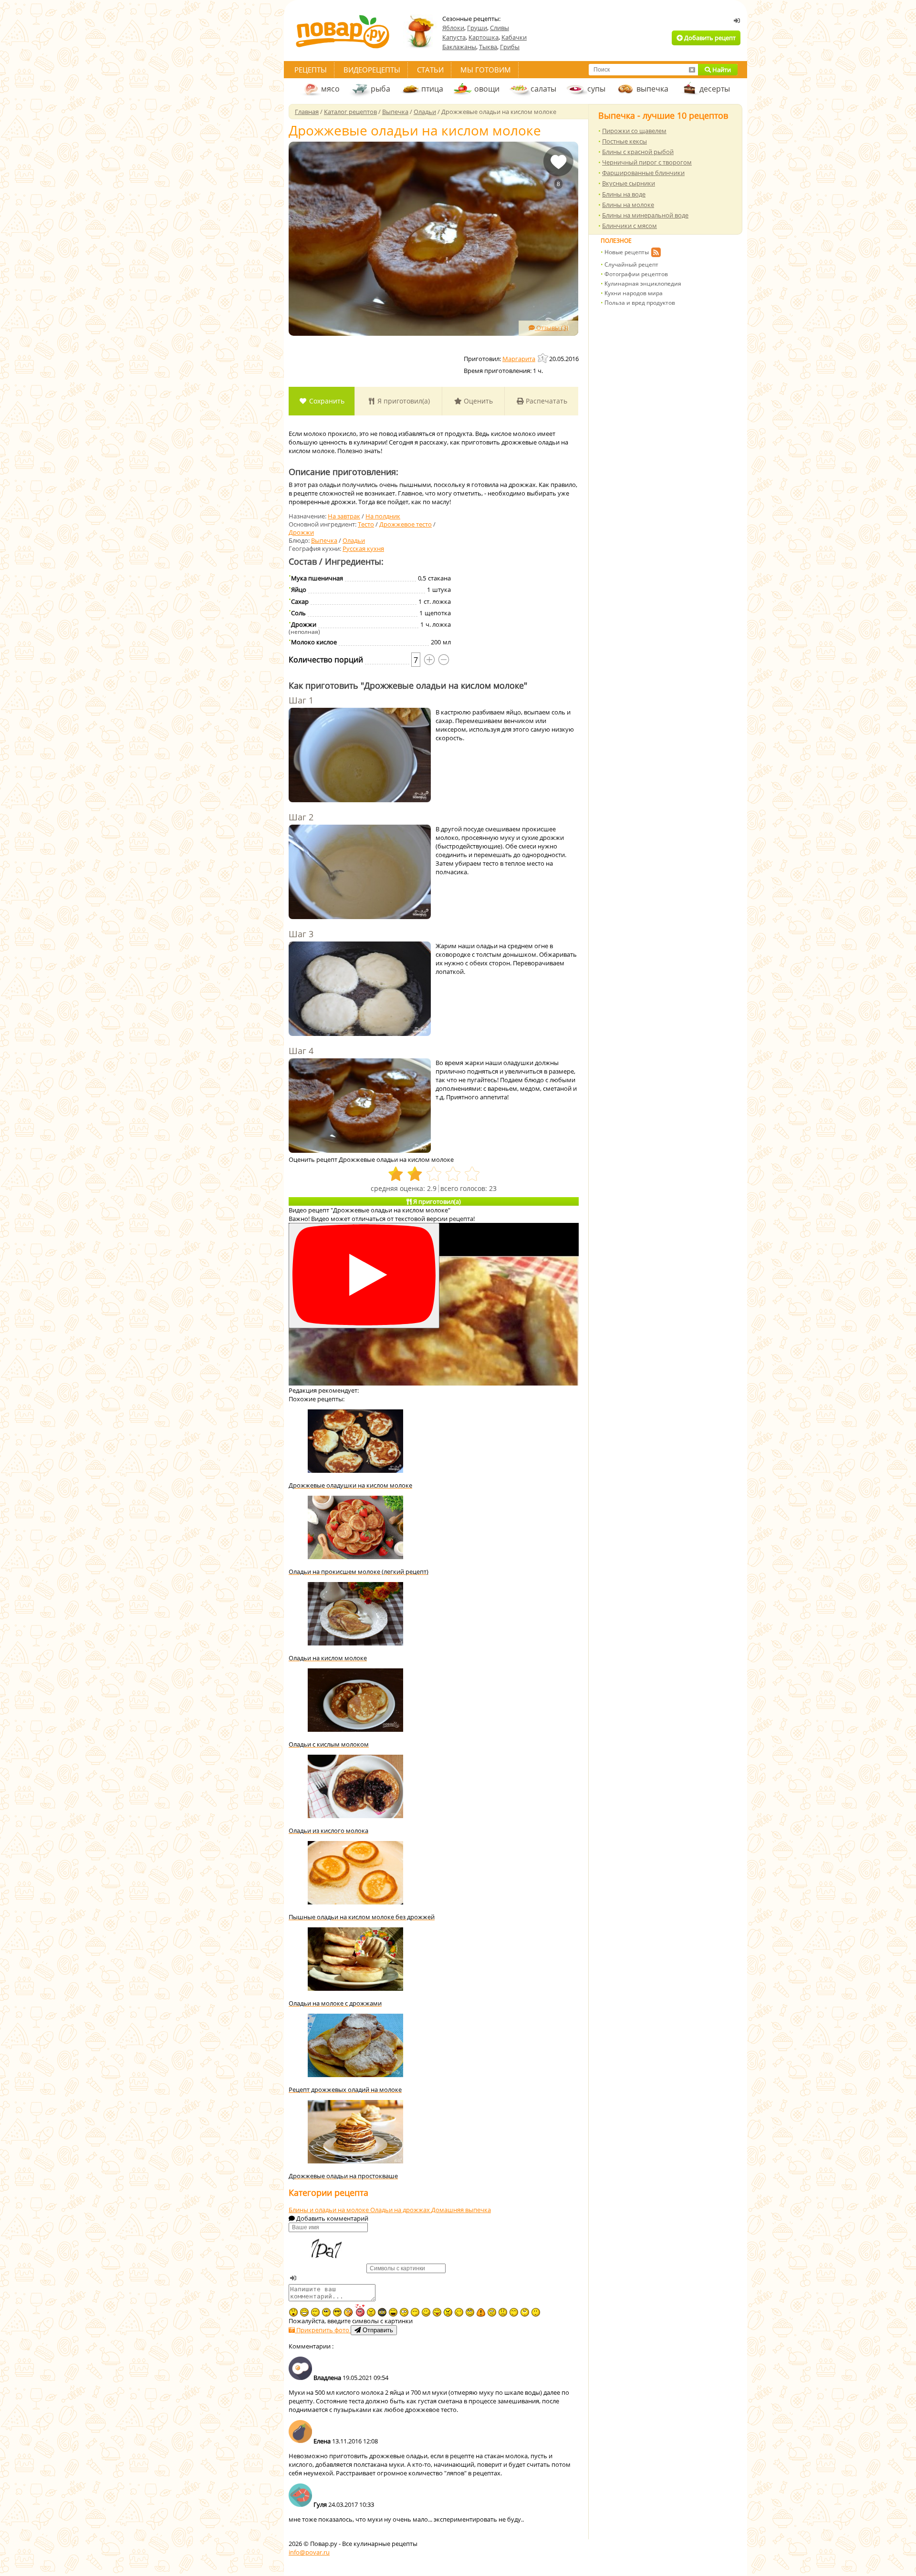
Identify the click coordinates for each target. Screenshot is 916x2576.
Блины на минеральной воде (645, 215)
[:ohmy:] (293, 2312)
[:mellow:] (536, 2312)
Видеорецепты (372, 70)
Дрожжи (301, 532)
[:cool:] (337, 2312)
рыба (380, 89)
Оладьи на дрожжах (401, 2210)
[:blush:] (348, 2312)
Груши (477, 28)
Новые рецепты (627, 252)
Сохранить (326, 401)
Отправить (377, 2330)
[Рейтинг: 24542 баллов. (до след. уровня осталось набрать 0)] (543, 358)
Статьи (430, 70)
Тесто (366, 524)
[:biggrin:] (304, 2312)
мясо (330, 89)
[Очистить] (692, 70)
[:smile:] (426, 2312)
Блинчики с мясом (630, 226)
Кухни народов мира (634, 293)
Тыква (488, 47)
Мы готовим (486, 70)
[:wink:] (459, 2312)
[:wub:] (360, 2310)
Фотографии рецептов (636, 274)
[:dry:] (315, 2312)
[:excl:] (481, 2312)
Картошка (484, 37)
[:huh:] (525, 2312)
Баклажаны (459, 47)
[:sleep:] (415, 2312)
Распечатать (546, 401)
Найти (721, 70)
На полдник (383, 516)
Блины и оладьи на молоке (329, 2210)
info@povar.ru (309, 2552)
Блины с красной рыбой (638, 152)
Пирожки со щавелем (634, 131)
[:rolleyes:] (470, 2312)
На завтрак (344, 516)
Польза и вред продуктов (640, 303)
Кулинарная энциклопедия (643, 284)
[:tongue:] (437, 2312)
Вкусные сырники (629, 183)
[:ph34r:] (382, 2312)
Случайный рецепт (631, 264)
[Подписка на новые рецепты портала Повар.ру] (656, 254)
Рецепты (311, 70)
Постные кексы (625, 141)
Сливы (500, 28)
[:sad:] (503, 2312)
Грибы (510, 47)
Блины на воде (624, 194)
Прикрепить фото (323, 2330)
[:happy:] (514, 2312)
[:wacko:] (492, 2312)
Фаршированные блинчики (643, 173)
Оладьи (354, 540)
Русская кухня (363, 548)
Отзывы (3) (552, 328)
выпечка (652, 89)
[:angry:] (448, 2312)
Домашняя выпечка (461, 2210)
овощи (487, 89)
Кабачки (514, 37)
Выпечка (324, 540)
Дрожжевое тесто (406, 524)
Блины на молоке (628, 205)
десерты (715, 89)
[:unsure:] (326, 2312)
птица (432, 89)
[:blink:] (404, 2312)
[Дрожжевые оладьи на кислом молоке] (433, 239)
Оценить (477, 401)
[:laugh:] (393, 2312)
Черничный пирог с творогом (647, 162)
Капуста (454, 37)
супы (596, 89)
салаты (543, 89)
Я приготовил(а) (403, 401)
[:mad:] (371, 2312)
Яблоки (453, 28)
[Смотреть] (364, 1276)
